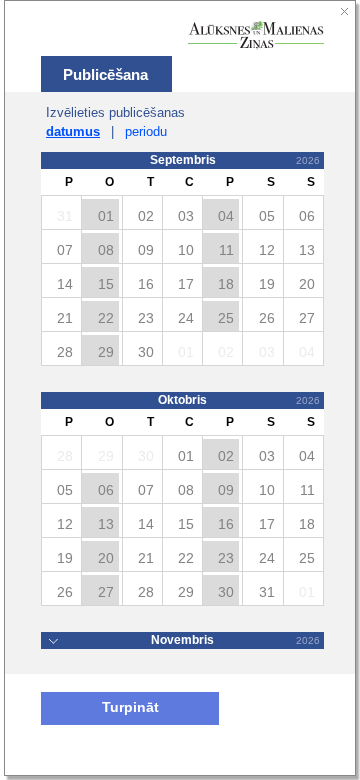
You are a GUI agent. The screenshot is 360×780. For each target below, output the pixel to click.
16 (226, 524)
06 (106, 490)
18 (226, 284)
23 (226, 558)
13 (106, 524)
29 (106, 352)
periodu (146, 131)
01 (106, 216)
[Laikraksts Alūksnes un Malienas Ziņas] (256, 35)
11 (226, 250)
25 (226, 318)
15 (106, 284)
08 (106, 250)
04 (226, 216)
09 (226, 490)
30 (226, 592)
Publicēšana (105, 74)
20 (106, 558)
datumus (73, 131)
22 (106, 318)
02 (226, 456)
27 (106, 592)
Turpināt (130, 707)
